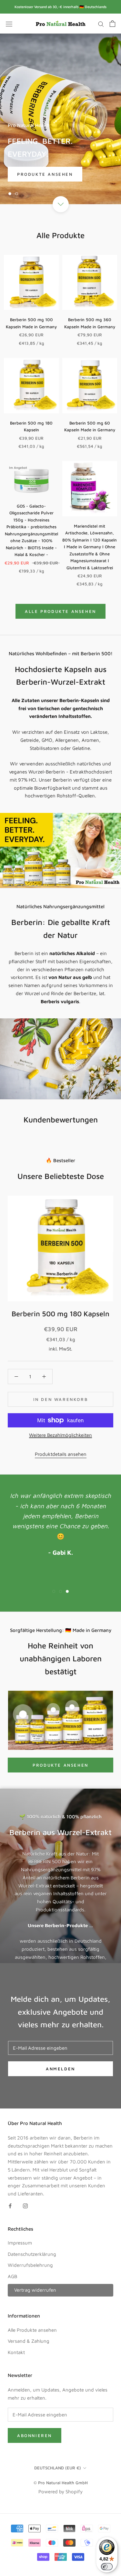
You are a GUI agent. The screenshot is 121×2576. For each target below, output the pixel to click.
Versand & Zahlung (29, 2341)
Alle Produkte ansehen (60, 611)
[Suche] (101, 24)
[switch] (107, 2567)
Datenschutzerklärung (32, 2254)
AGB (12, 2276)
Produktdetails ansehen (61, 1454)
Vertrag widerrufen (35, 2290)
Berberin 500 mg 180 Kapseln (60, 1314)
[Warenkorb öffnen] (112, 24)
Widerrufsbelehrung (30, 2265)
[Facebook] (10, 2206)
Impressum (20, 2243)
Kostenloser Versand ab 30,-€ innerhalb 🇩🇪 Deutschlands (60, 7)
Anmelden (60, 2069)
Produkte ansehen (45, 174)
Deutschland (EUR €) (58, 2468)
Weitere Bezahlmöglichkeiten (60, 1435)
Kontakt (16, 2352)
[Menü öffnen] (9, 24)
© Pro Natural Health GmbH (61, 2483)
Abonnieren (35, 2435)
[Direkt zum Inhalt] (60, 204)
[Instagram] (25, 2206)
